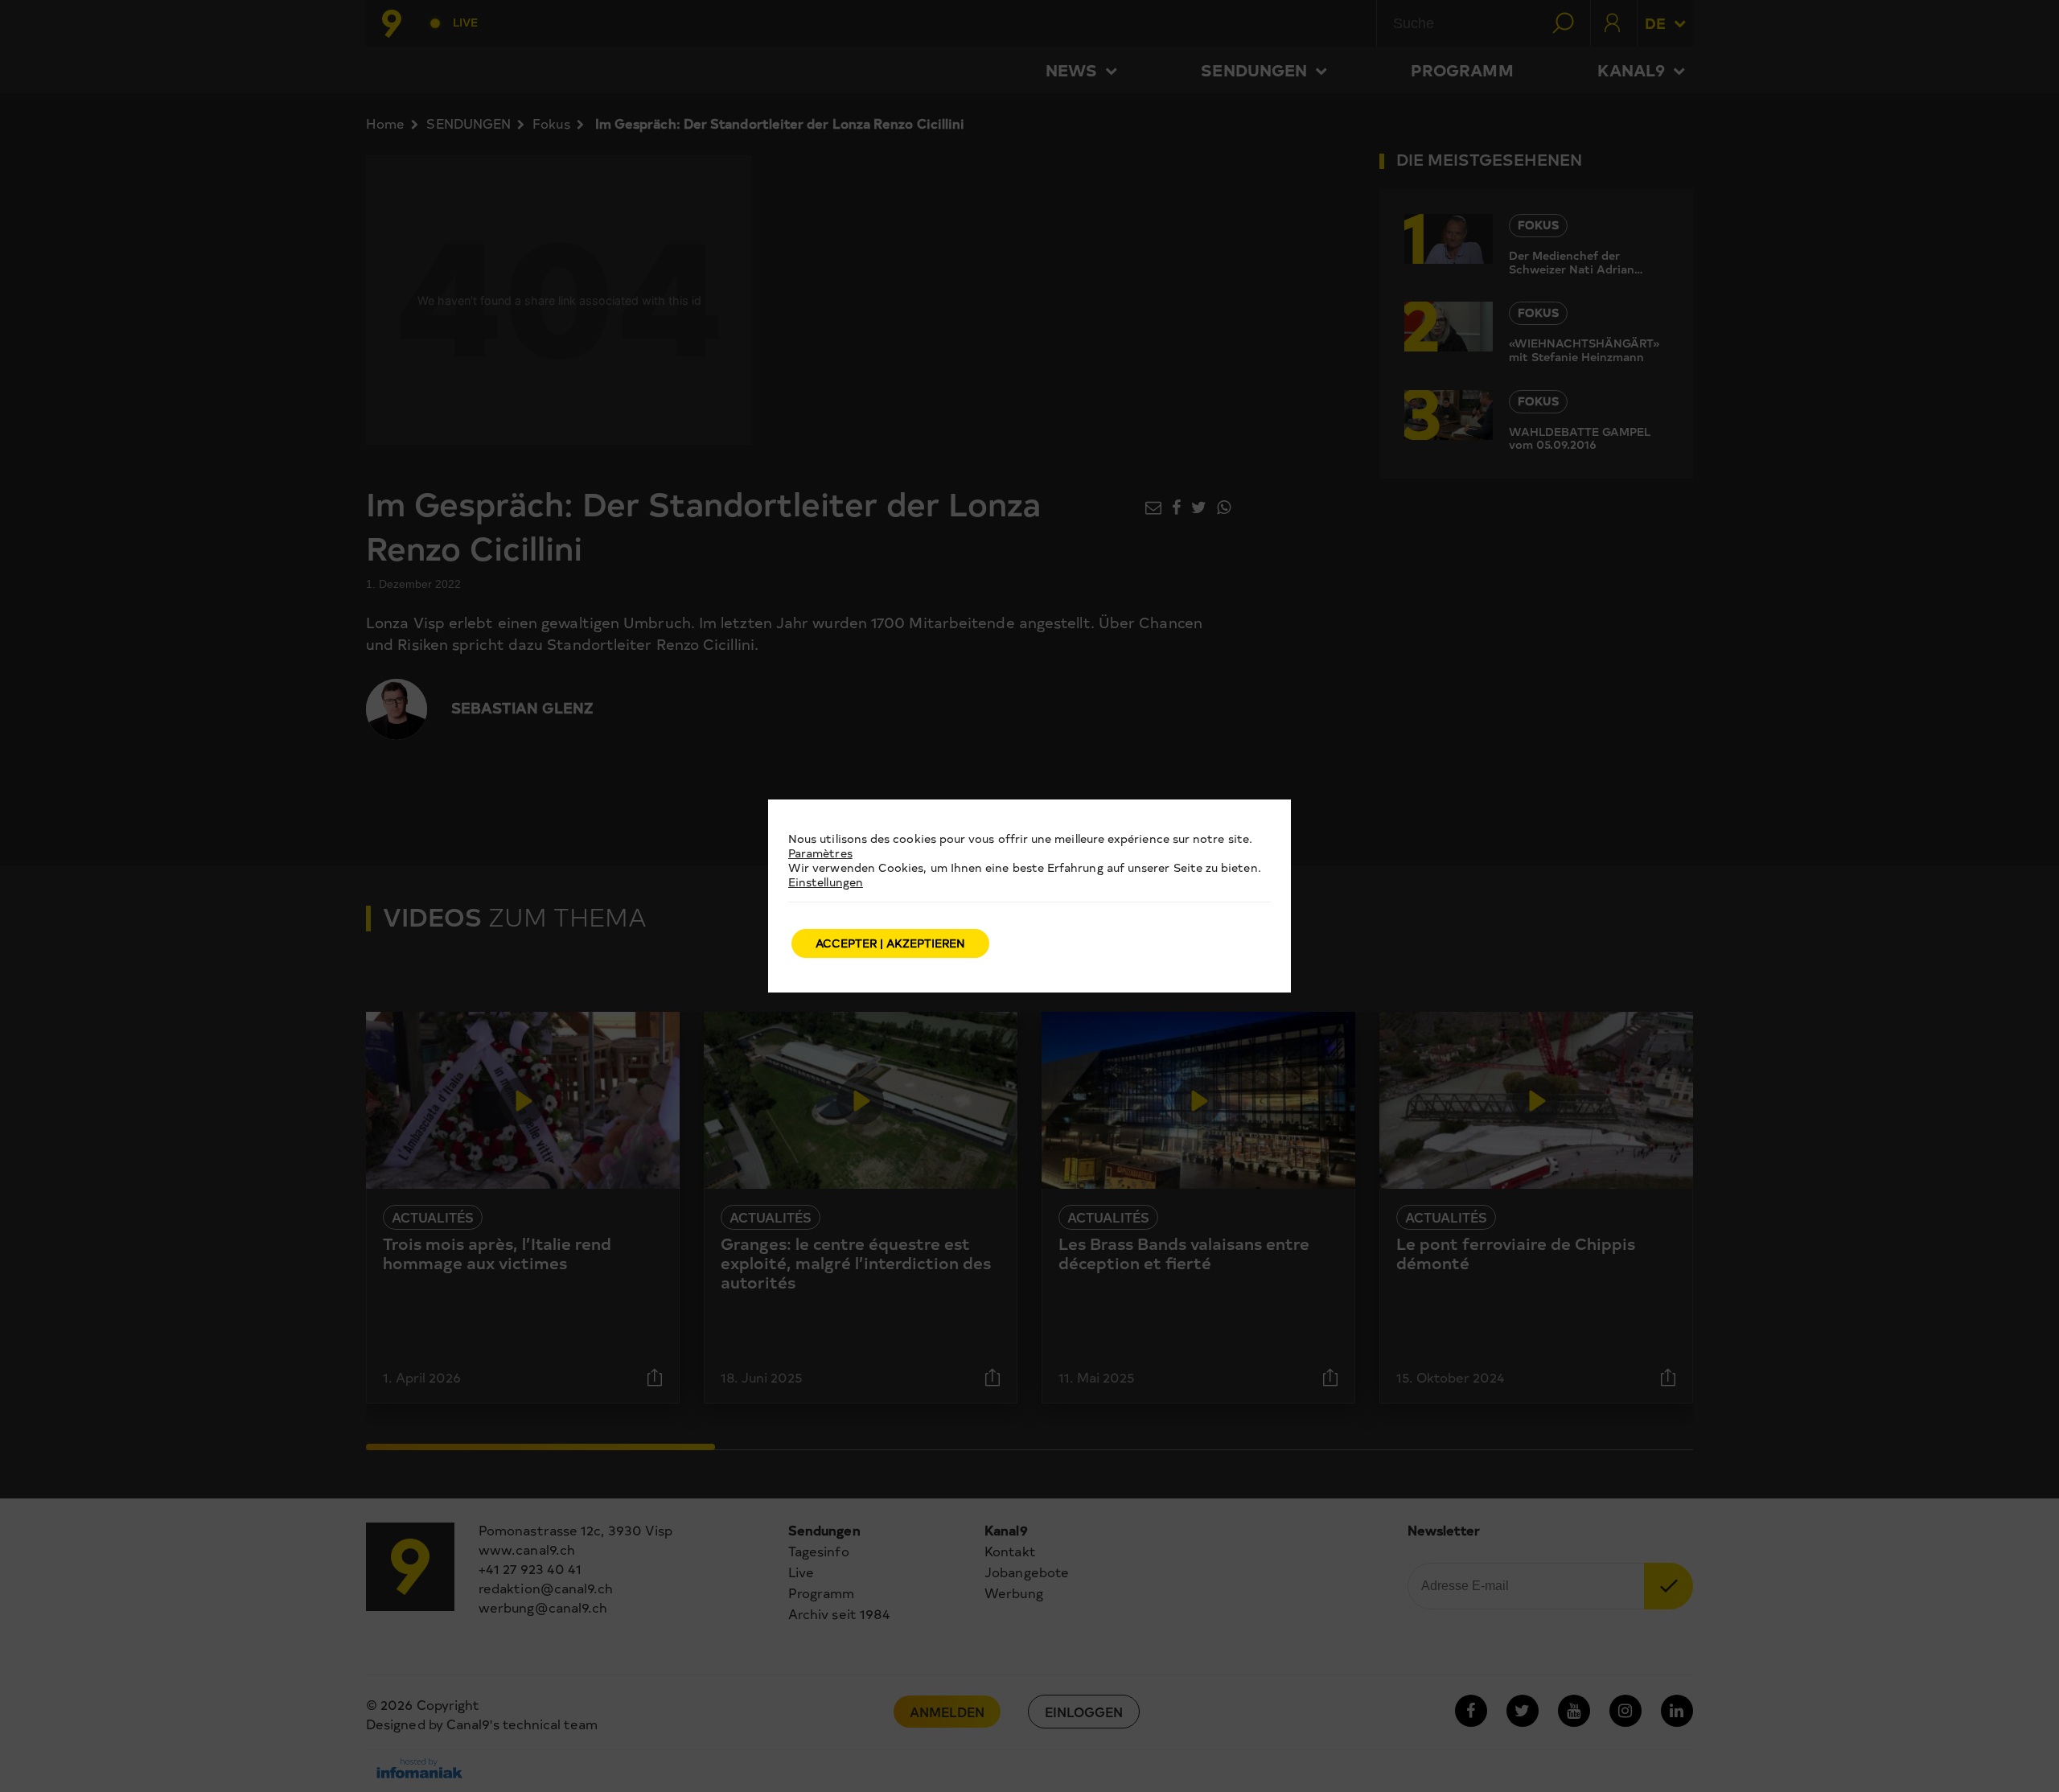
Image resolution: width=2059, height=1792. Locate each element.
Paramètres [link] (820, 853)
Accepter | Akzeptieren (890, 943)
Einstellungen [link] (826, 882)
